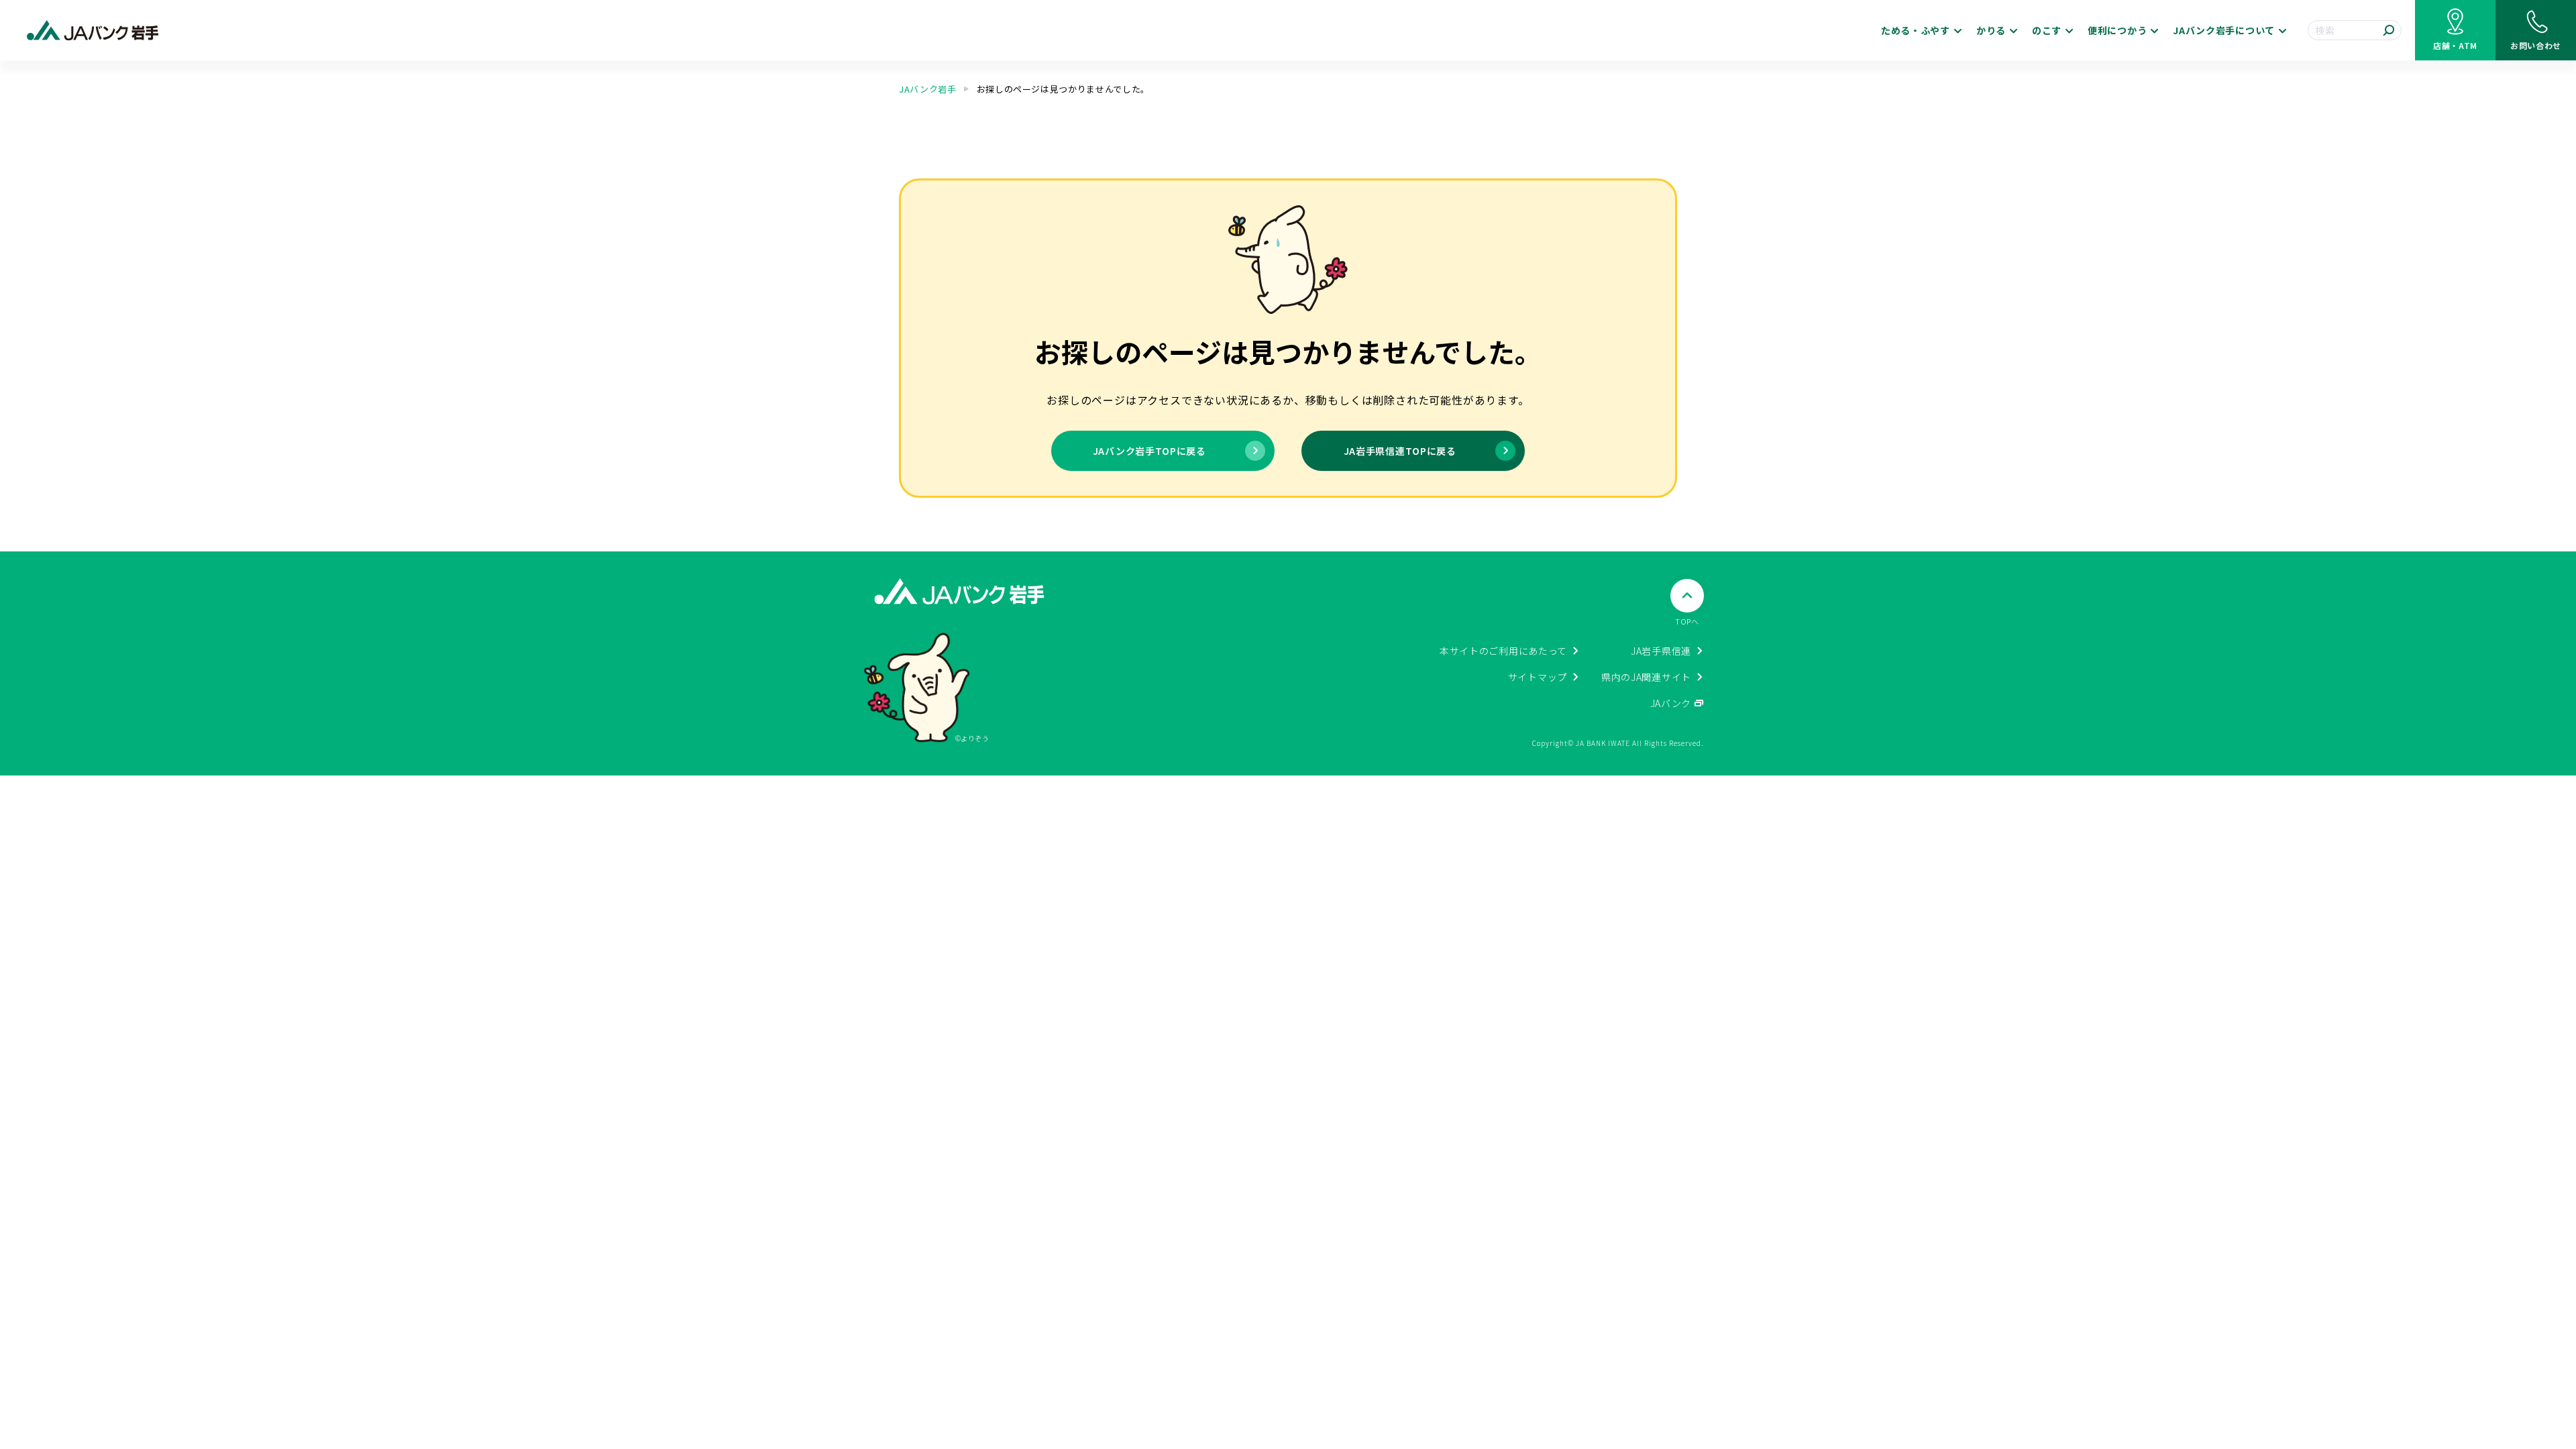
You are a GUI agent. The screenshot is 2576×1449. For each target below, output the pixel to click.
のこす (2047, 30)
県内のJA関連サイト (1646, 677)
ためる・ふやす (1916, 30)
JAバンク (1671, 703)
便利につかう (2117, 30)
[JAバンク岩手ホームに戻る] (93, 31)
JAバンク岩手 (928, 89)
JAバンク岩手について (2224, 30)
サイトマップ (1538, 677)
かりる (1991, 30)
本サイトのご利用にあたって (1503, 651)
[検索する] (2389, 30)
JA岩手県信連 (1661, 651)
